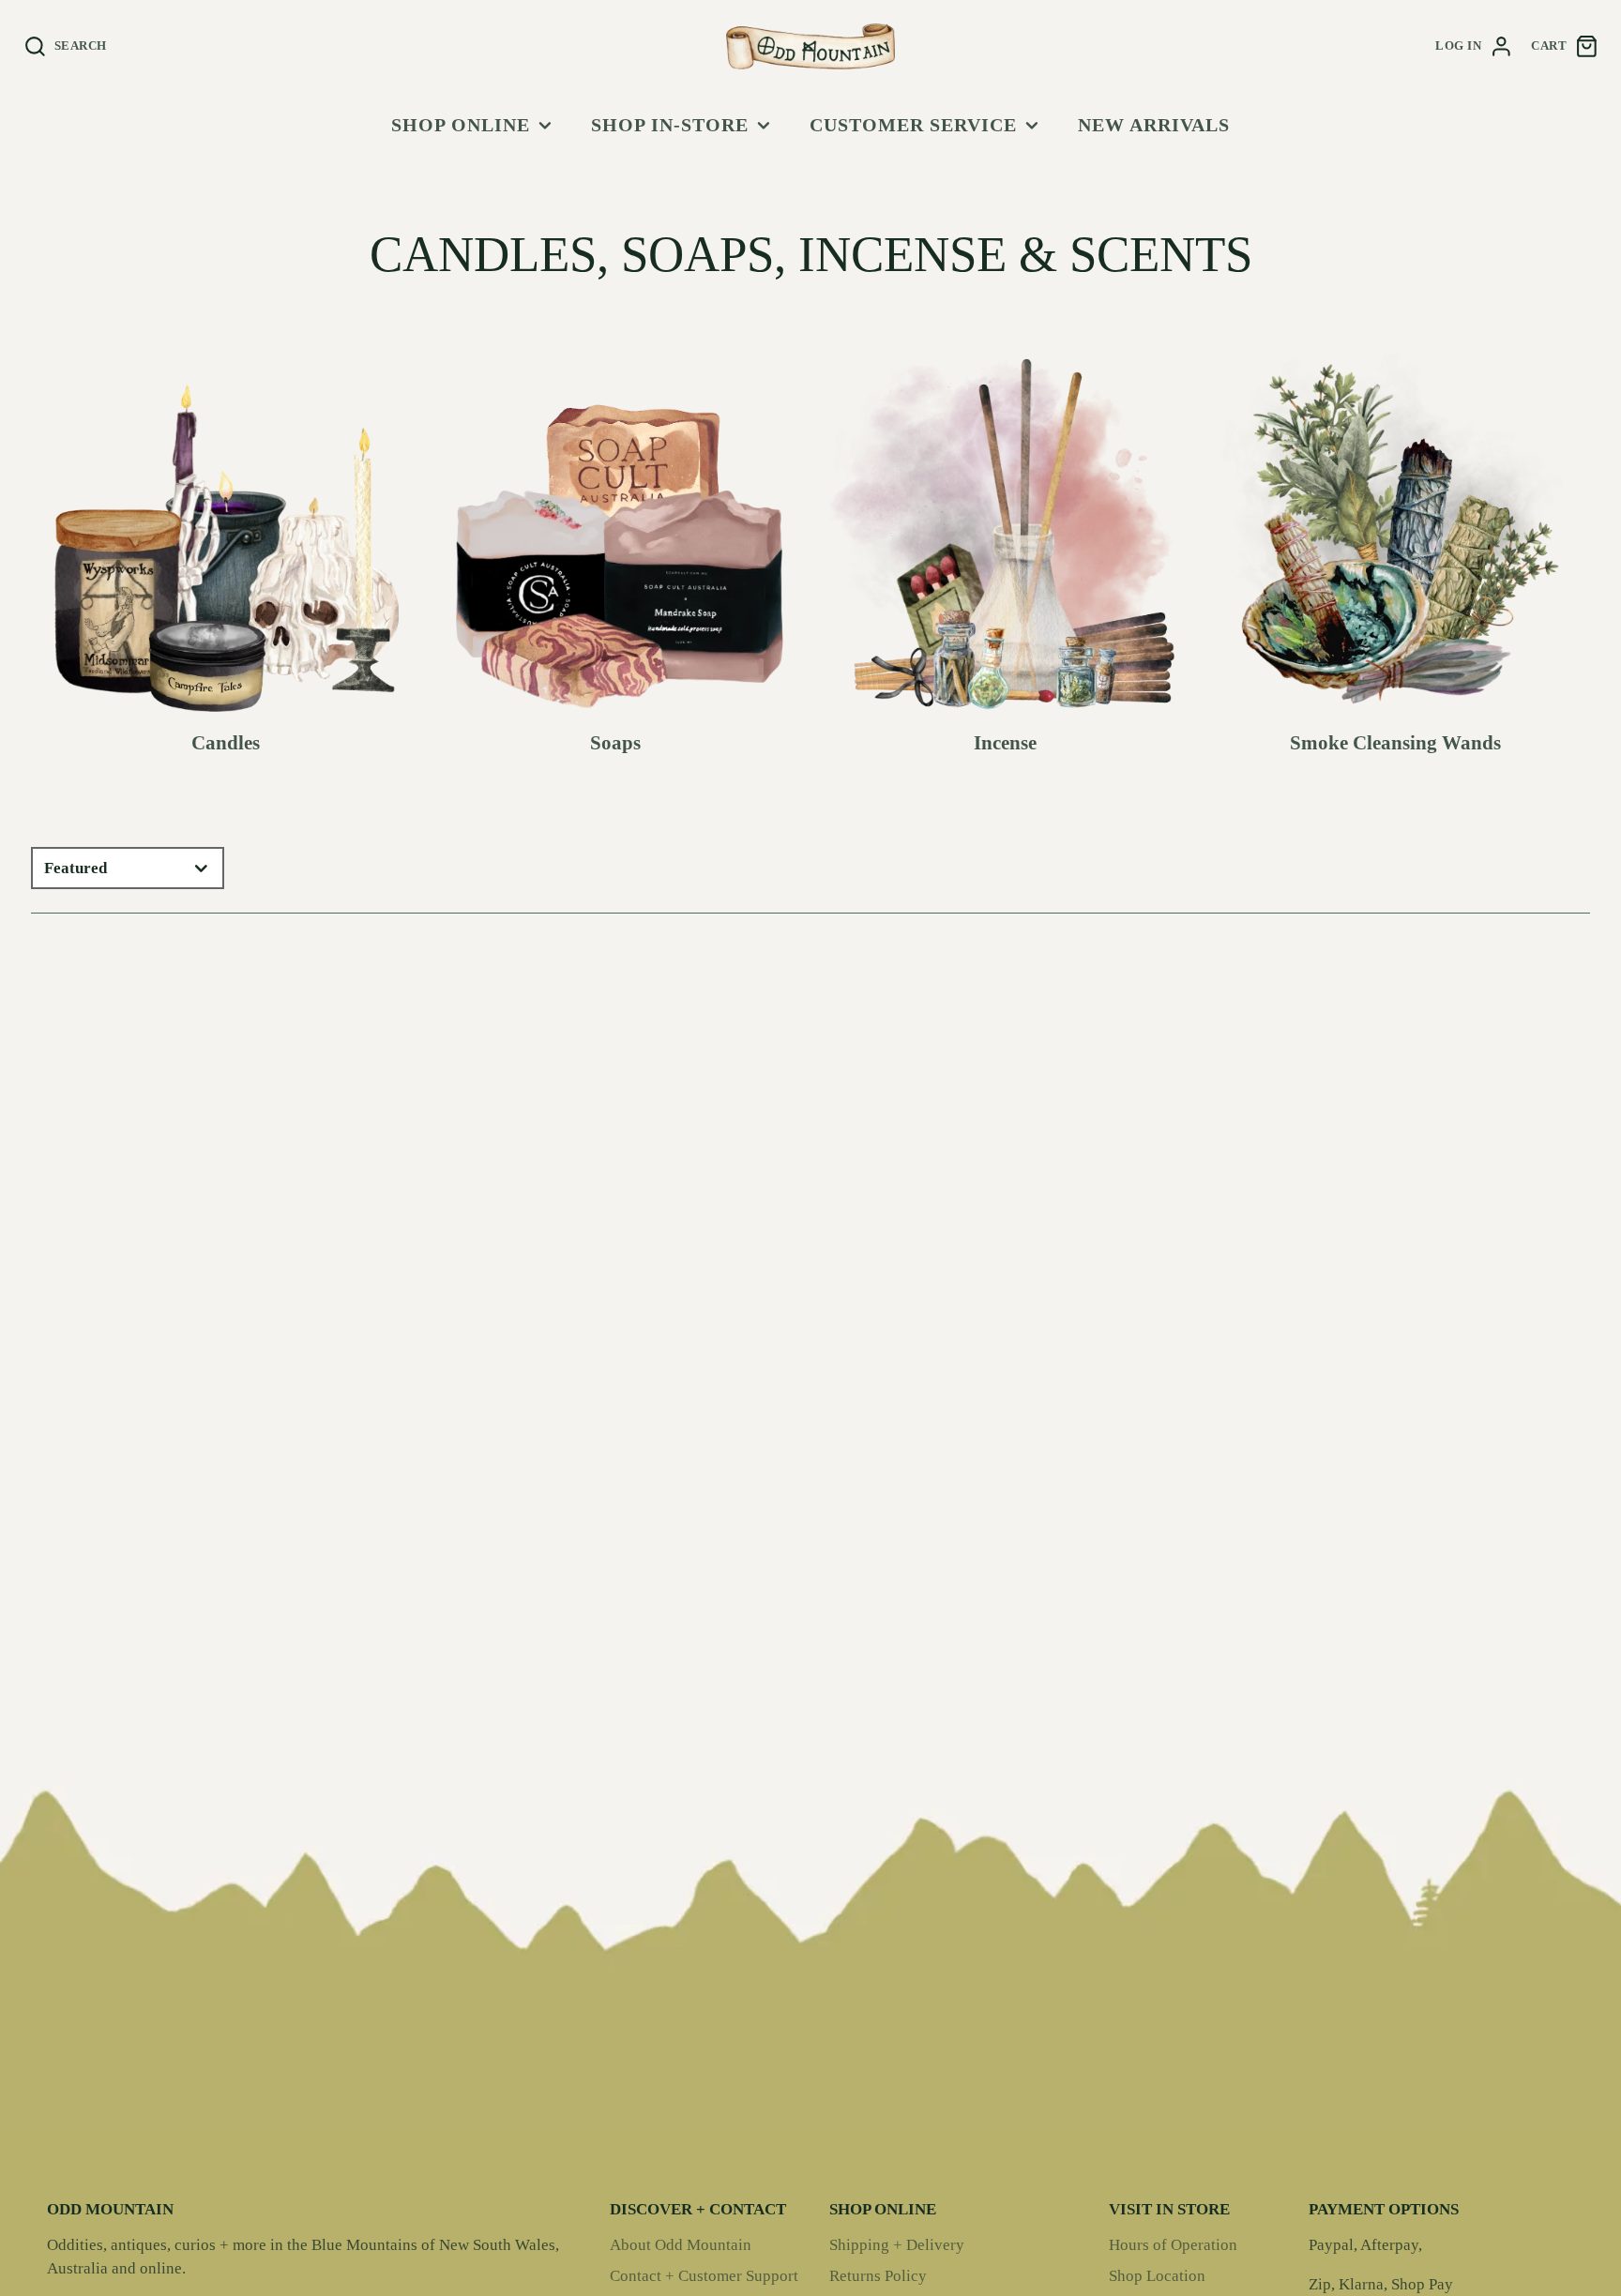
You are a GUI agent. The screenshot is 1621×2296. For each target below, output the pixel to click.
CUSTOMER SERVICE (913, 125)
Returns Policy (878, 2276)
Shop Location (1157, 2276)
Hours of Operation (1173, 2245)
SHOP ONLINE (461, 125)
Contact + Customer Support (704, 2276)
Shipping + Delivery (897, 2245)
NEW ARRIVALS (1154, 125)
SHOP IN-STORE (670, 125)
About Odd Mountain (681, 2245)
